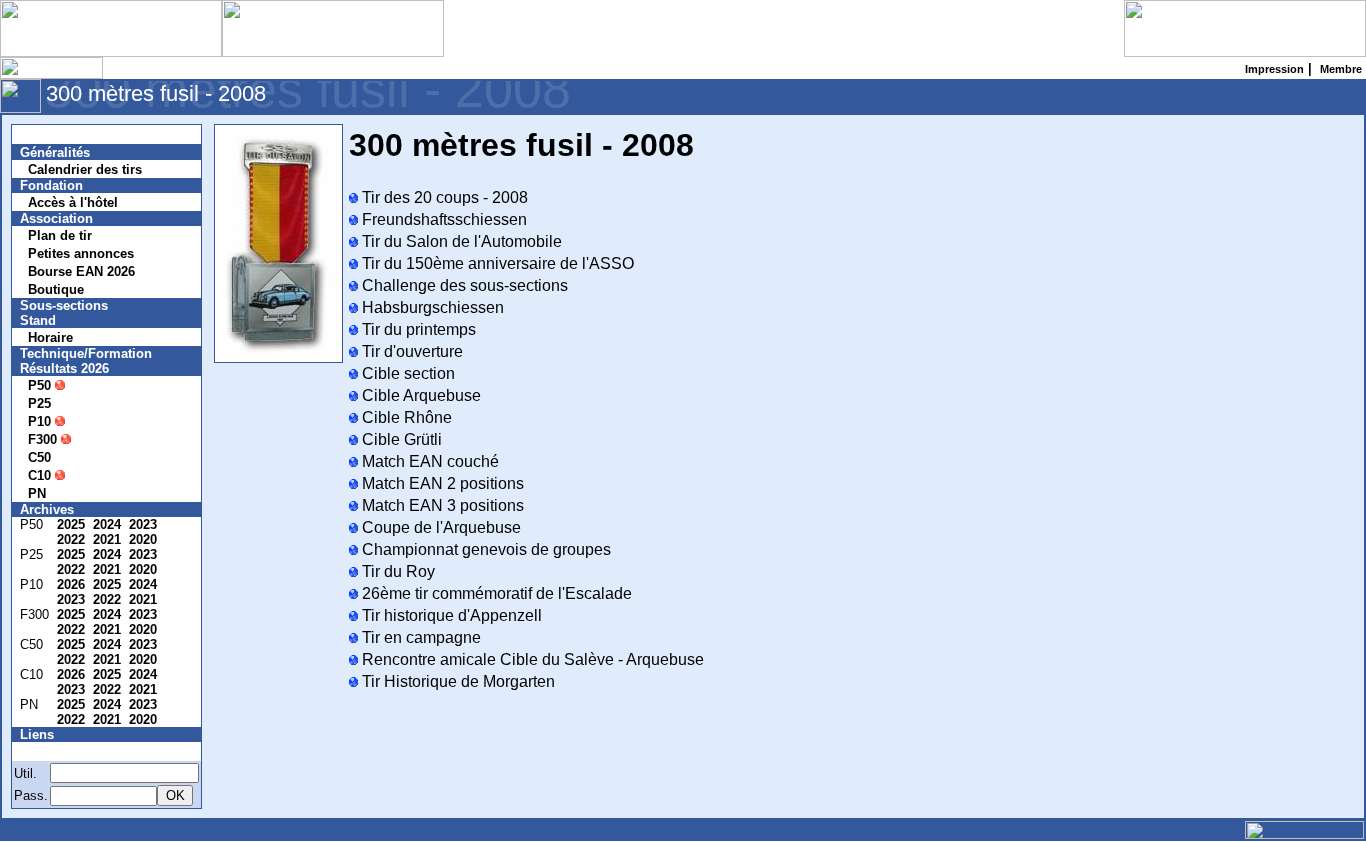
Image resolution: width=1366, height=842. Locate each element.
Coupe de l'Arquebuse (439, 527)
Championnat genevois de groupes (484, 549)
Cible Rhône (405, 417)
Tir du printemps (417, 329)
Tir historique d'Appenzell (450, 615)
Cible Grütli (400, 439)
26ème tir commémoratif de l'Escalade (495, 593)
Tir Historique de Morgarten (456, 681)
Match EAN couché (428, 461)
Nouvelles (62, 134)
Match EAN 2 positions (441, 483)
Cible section (406, 373)
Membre (57, 751)
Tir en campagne (419, 637)
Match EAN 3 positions (441, 505)
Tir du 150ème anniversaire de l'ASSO (496, 263)
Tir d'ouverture (410, 351)
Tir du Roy (396, 571)
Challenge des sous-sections (463, 285)
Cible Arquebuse (419, 395)
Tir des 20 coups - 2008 (443, 197)
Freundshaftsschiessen (442, 219)
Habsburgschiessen (431, 307)
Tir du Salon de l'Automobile (460, 241)
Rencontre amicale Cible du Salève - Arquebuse (531, 659)
